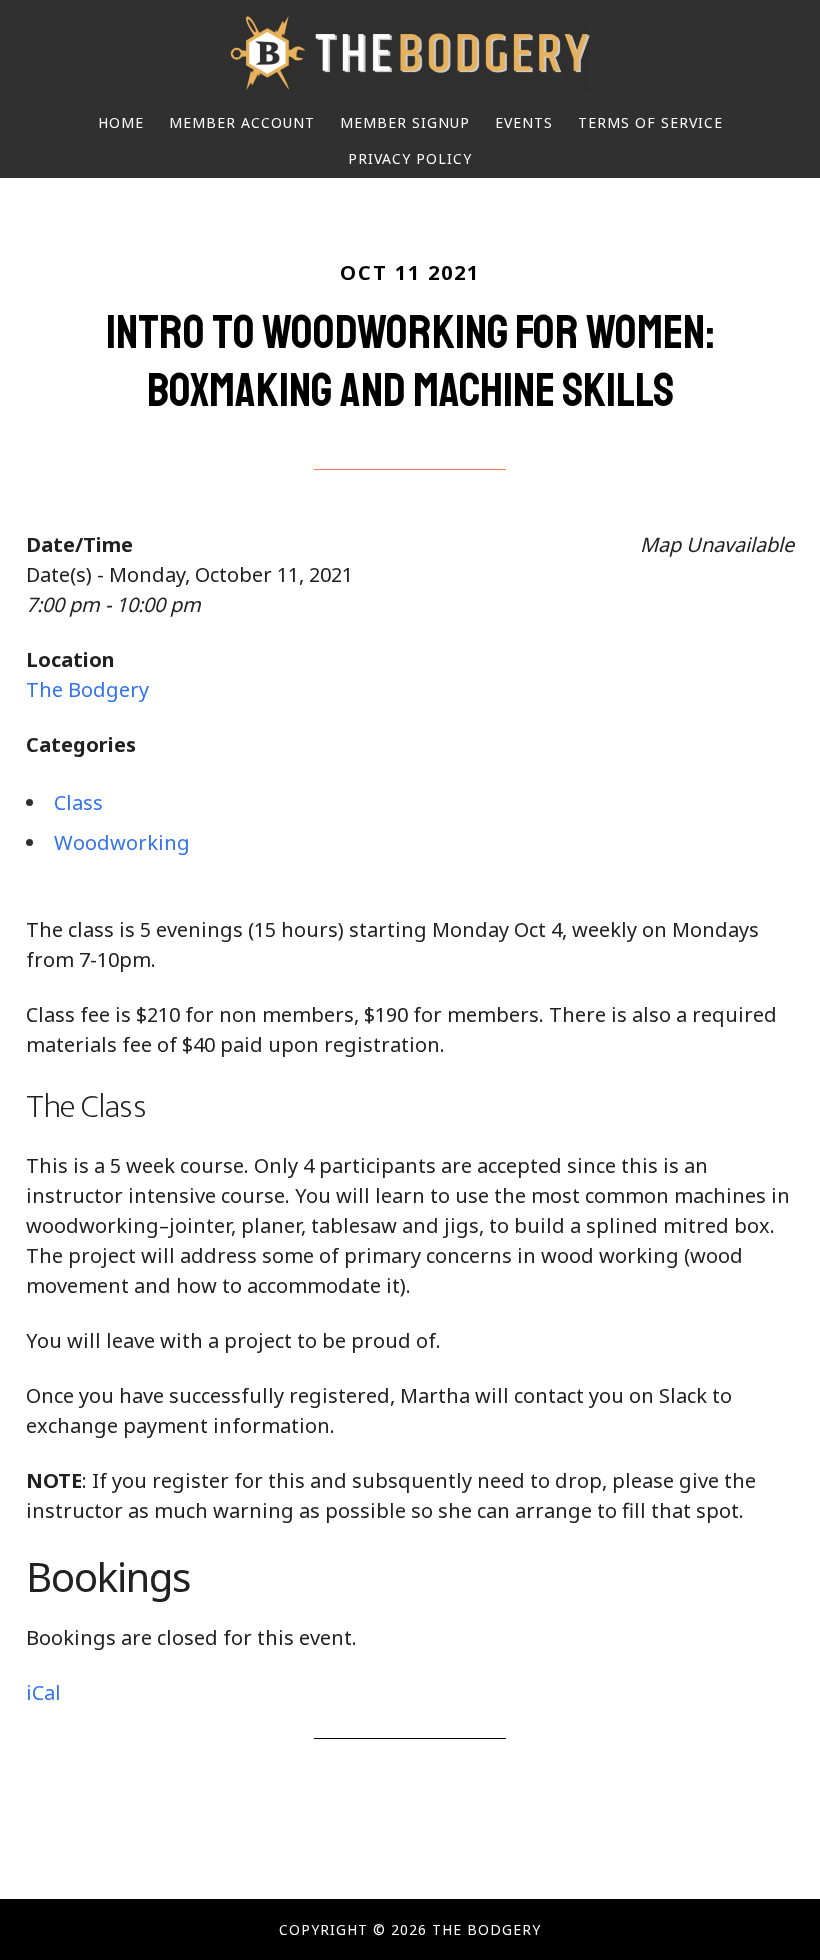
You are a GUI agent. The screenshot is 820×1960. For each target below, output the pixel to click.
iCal (43, 1692)
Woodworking (122, 842)
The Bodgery (410, 53)
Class (78, 802)
